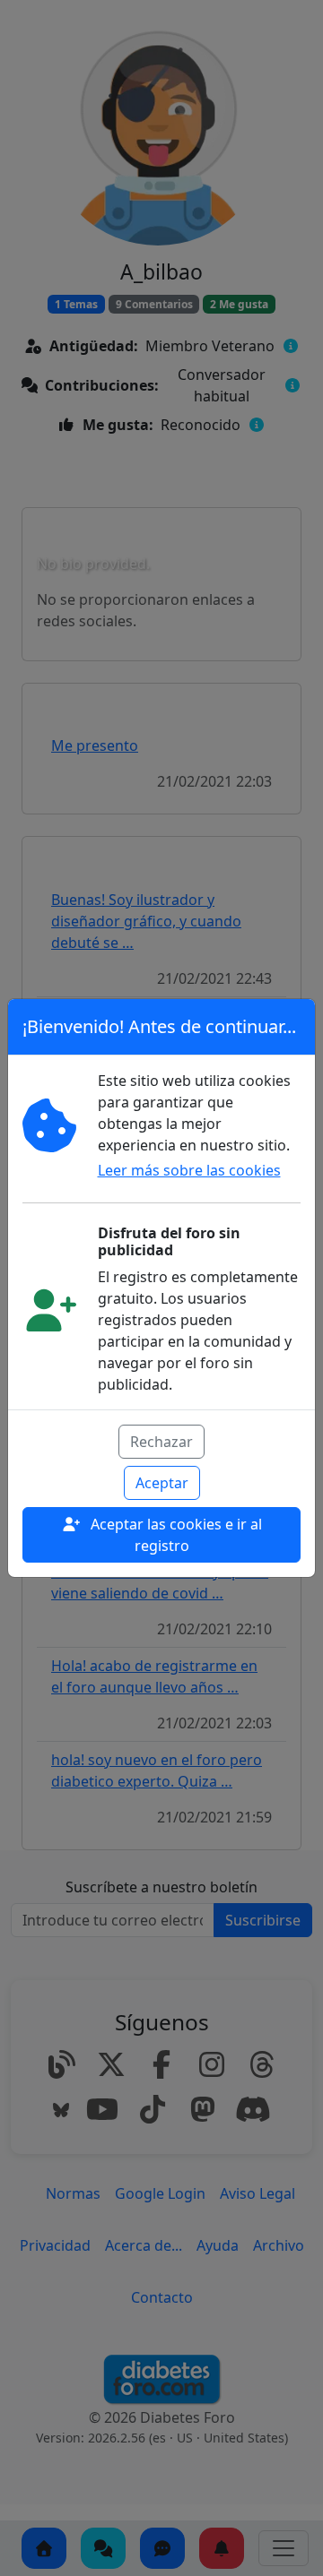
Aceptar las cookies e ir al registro (175, 1535)
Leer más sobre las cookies (189, 1170)
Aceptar (162, 1483)
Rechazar (161, 1442)
